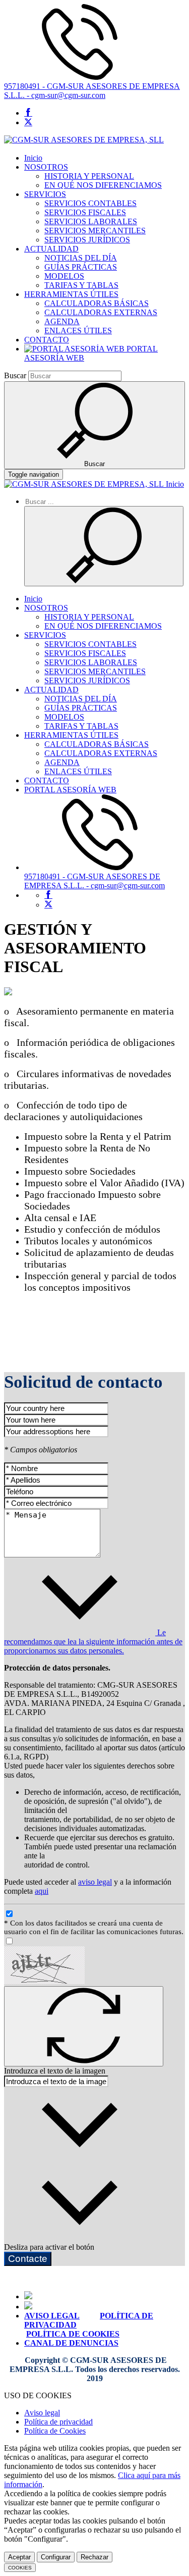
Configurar (56, 2557)
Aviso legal (42, 2413)
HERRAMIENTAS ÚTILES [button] (71, 294)
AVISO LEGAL (52, 2316)
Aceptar (19, 2557)
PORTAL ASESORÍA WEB (70, 790)
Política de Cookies (55, 2431)
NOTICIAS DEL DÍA (81, 258)
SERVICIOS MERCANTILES (95, 231)
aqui (42, 1891)
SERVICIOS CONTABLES (90, 203)
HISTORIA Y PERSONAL (89, 176)
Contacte (28, 2259)
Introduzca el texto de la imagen (55, 2071)
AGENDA (62, 321)
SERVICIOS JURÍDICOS (87, 240)
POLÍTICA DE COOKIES (73, 2334)
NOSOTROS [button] (46, 167)
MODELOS (64, 276)
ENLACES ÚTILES (78, 331)
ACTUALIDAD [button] (51, 249)
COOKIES (20, 2568)
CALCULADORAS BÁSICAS (97, 303)
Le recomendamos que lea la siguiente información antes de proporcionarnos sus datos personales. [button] (93, 1641)
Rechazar (94, 2557)
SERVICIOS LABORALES (91, 221)
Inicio (33, 158)
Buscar (15, 375)
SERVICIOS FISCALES (85, 212)
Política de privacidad (58, 2422)
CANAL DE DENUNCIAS (71, 2343)
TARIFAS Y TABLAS (81, 285)
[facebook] (28, 113)
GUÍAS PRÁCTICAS (81, 267)
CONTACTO (47, 340)
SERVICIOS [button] (45, 194)
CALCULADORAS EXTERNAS (101, 312)
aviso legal (95, 1882)
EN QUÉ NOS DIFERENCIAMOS (103, 185)
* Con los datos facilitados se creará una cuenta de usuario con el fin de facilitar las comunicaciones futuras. (94, 1927)
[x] (28, 122)
